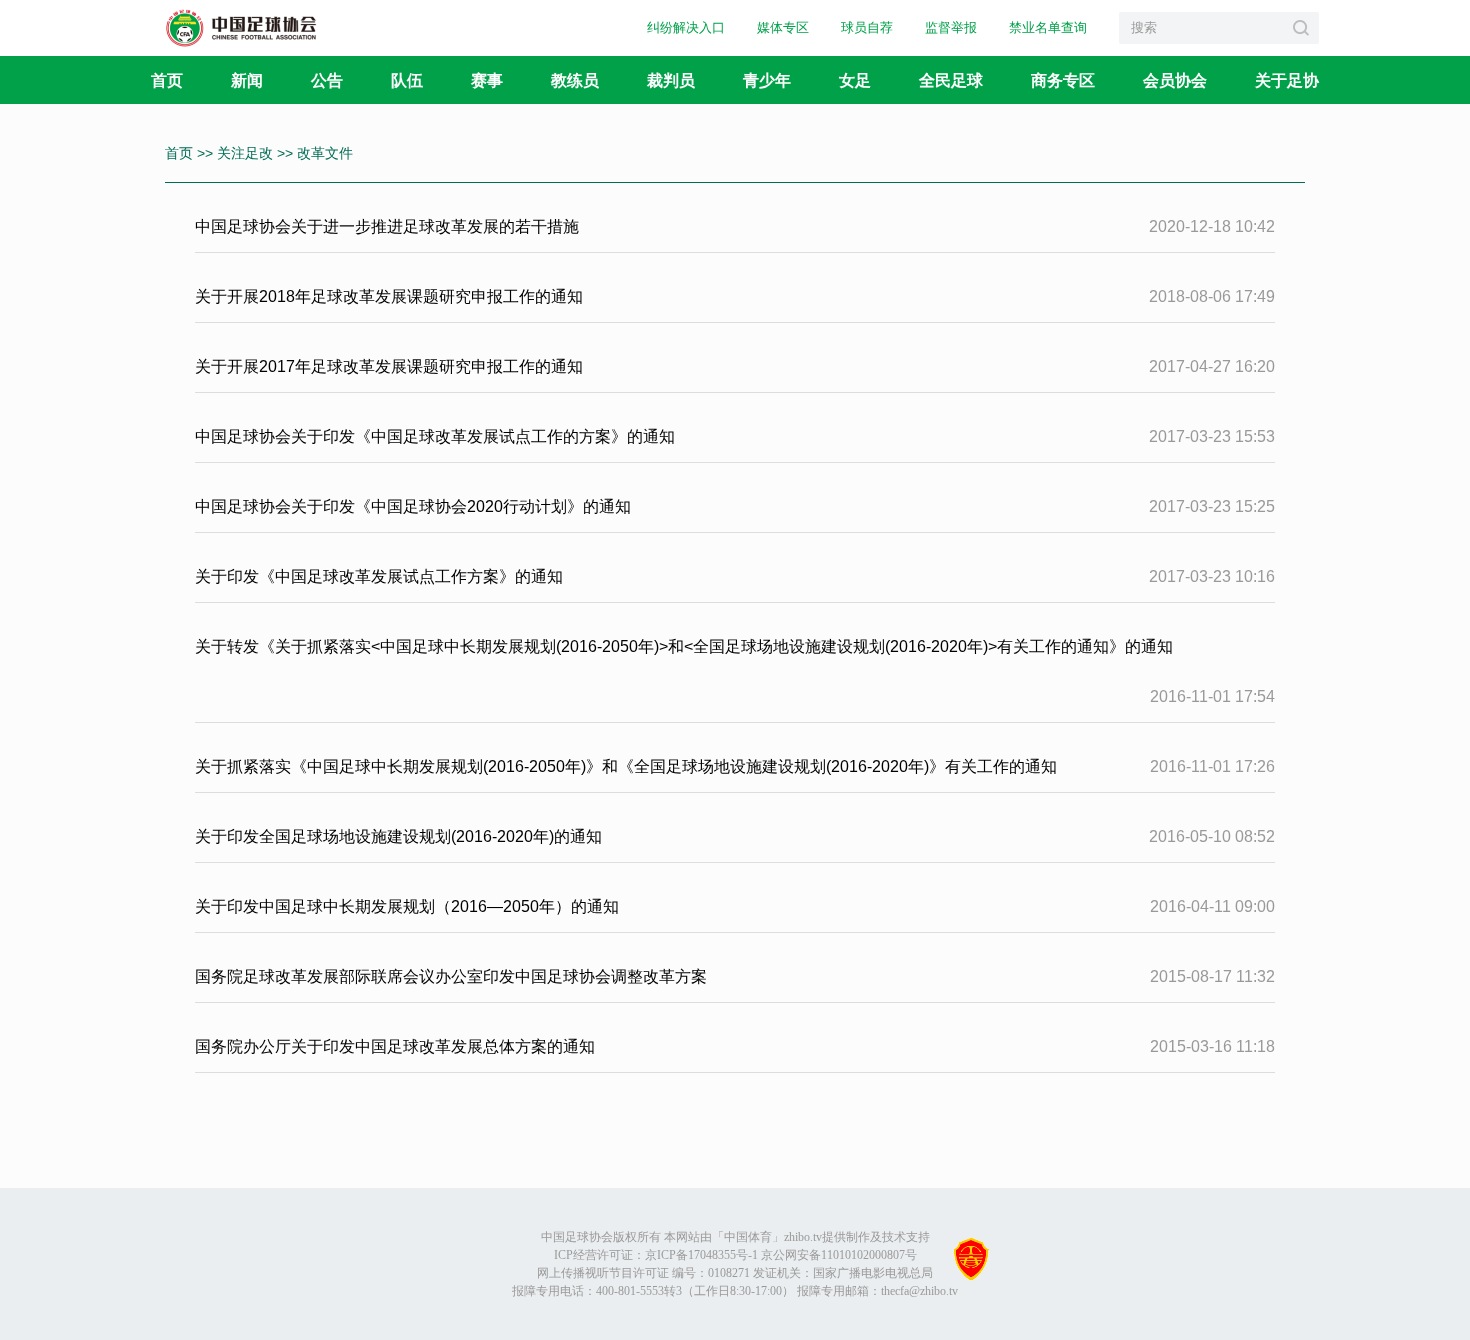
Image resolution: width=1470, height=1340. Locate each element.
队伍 (407, 80)
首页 (167, 80)
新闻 (247, 80)
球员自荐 (867, 27)
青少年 (767, 80)
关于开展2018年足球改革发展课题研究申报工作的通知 (389, 296)
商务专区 (1063, 80)
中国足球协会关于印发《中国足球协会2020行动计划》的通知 (413, 506)
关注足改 (247, 153)
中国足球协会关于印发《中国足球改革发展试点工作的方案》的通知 (435, 436)
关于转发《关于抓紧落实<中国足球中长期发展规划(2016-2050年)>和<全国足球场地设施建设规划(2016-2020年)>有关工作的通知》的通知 (684, 646)
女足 (855, 80)
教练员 (575, 80)
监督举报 (951, 27)
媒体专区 (783, 27)
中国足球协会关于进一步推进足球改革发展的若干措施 (387, 226)
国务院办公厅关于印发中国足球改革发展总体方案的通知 (395, 1046)
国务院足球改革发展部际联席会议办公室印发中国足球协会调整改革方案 (451, 976)
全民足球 (951, 80)
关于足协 (1287, 80)
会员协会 (1175, 80)
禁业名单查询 (1048, 27)
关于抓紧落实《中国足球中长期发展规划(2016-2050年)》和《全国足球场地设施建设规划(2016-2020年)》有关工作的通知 (626, 766)
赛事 (487, 80)
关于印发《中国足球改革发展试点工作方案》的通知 (379, 576)
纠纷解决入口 (686, 27)
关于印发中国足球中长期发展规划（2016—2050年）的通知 (407, 906)
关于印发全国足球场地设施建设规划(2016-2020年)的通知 (398, 836)
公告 (327, 80)
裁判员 (671, 80)
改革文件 (325, 153)
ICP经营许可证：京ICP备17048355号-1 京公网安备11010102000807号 (735, 1255)
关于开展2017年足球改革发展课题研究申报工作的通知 (389, 366)
